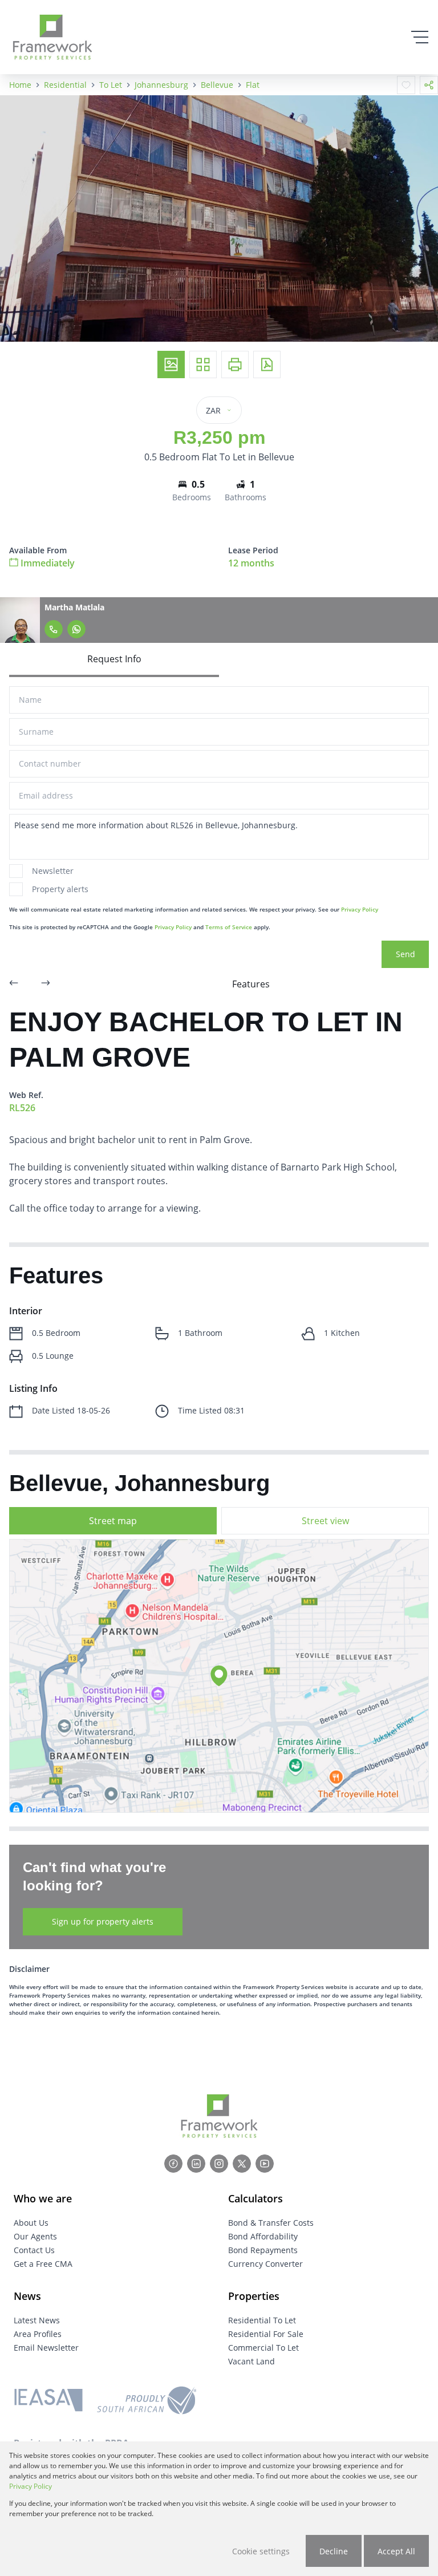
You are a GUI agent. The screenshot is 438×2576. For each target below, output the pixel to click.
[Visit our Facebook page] (173, 2164)
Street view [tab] (325, 1521)
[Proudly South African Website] (147, 2402)
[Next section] (46, 984)
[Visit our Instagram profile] (219, 2164)
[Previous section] (14, 984)
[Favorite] (406, 85)
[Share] (429, 85)
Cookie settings (261, 2551)
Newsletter (53, 871)
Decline (334, 2551)
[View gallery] (171, 364)
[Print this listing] (235, 364)
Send (405, 954)
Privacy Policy (360, 909)
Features (251, 984)
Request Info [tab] (114, 659)
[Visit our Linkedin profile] (196, 2164)
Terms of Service (229, 927)
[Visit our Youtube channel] (265, 2164)
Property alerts (60, 889)
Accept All (396, 2551)
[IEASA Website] (48, 2402)
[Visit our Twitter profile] (242, 2164)
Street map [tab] (113, 1521)
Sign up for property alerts (103, 1921)
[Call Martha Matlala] (54, 629)
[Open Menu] (420, 37)
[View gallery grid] (203, 364)
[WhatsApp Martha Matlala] (76, 629)
